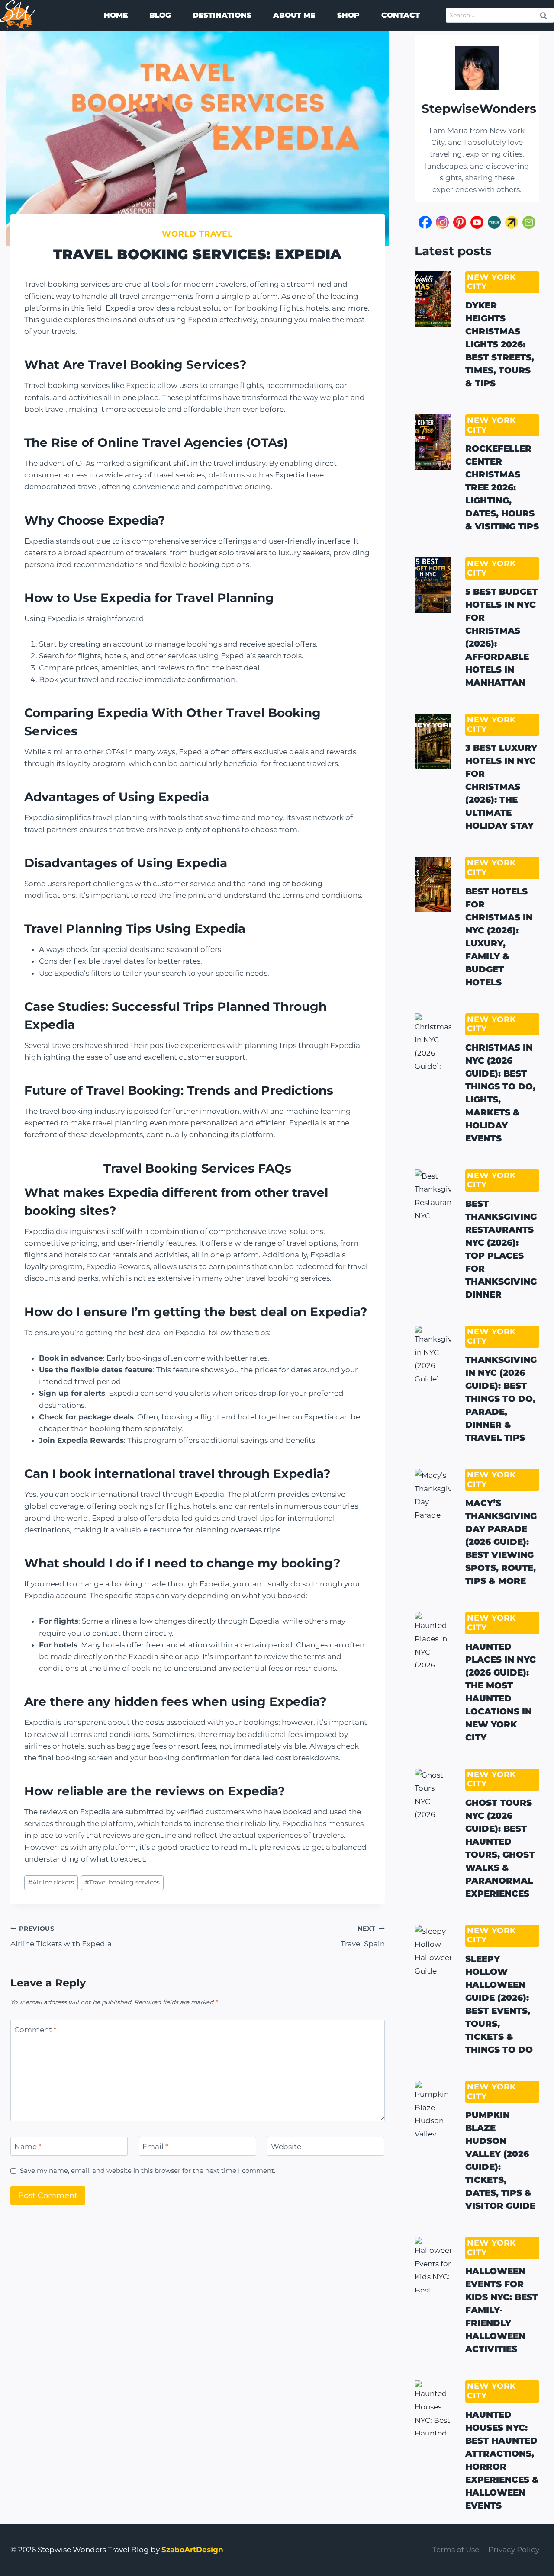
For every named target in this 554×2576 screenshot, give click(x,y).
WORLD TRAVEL (197, 234)
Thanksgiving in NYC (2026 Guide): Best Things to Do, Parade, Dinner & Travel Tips (501, 1399)
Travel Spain (362, 1937)
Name (28, 2147)
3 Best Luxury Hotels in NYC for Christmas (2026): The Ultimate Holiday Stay (501, 787)
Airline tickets (51, 1882)
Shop (348, 15)
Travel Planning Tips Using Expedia (135, 929)
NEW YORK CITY (491, 282)
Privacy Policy (514, 2550)
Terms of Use (456, 2550)
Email (155, 2147)
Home (116, 15)
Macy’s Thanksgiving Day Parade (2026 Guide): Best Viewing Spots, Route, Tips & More (501, 1542)
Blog (160, 15)
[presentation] (433, 299)
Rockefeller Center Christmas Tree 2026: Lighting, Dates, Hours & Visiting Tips (502, 487)
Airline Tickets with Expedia (61, 1937)
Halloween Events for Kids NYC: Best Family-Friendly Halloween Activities (502, 2310)
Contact (401, 15)
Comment (35, 2030)
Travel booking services (122, 1882)
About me (294, 15)
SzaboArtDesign (192, 2550)
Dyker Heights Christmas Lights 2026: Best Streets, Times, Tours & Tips (500, 344)
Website (286, 2147)
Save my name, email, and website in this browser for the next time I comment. (148, 2171)
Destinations (222, 15)
